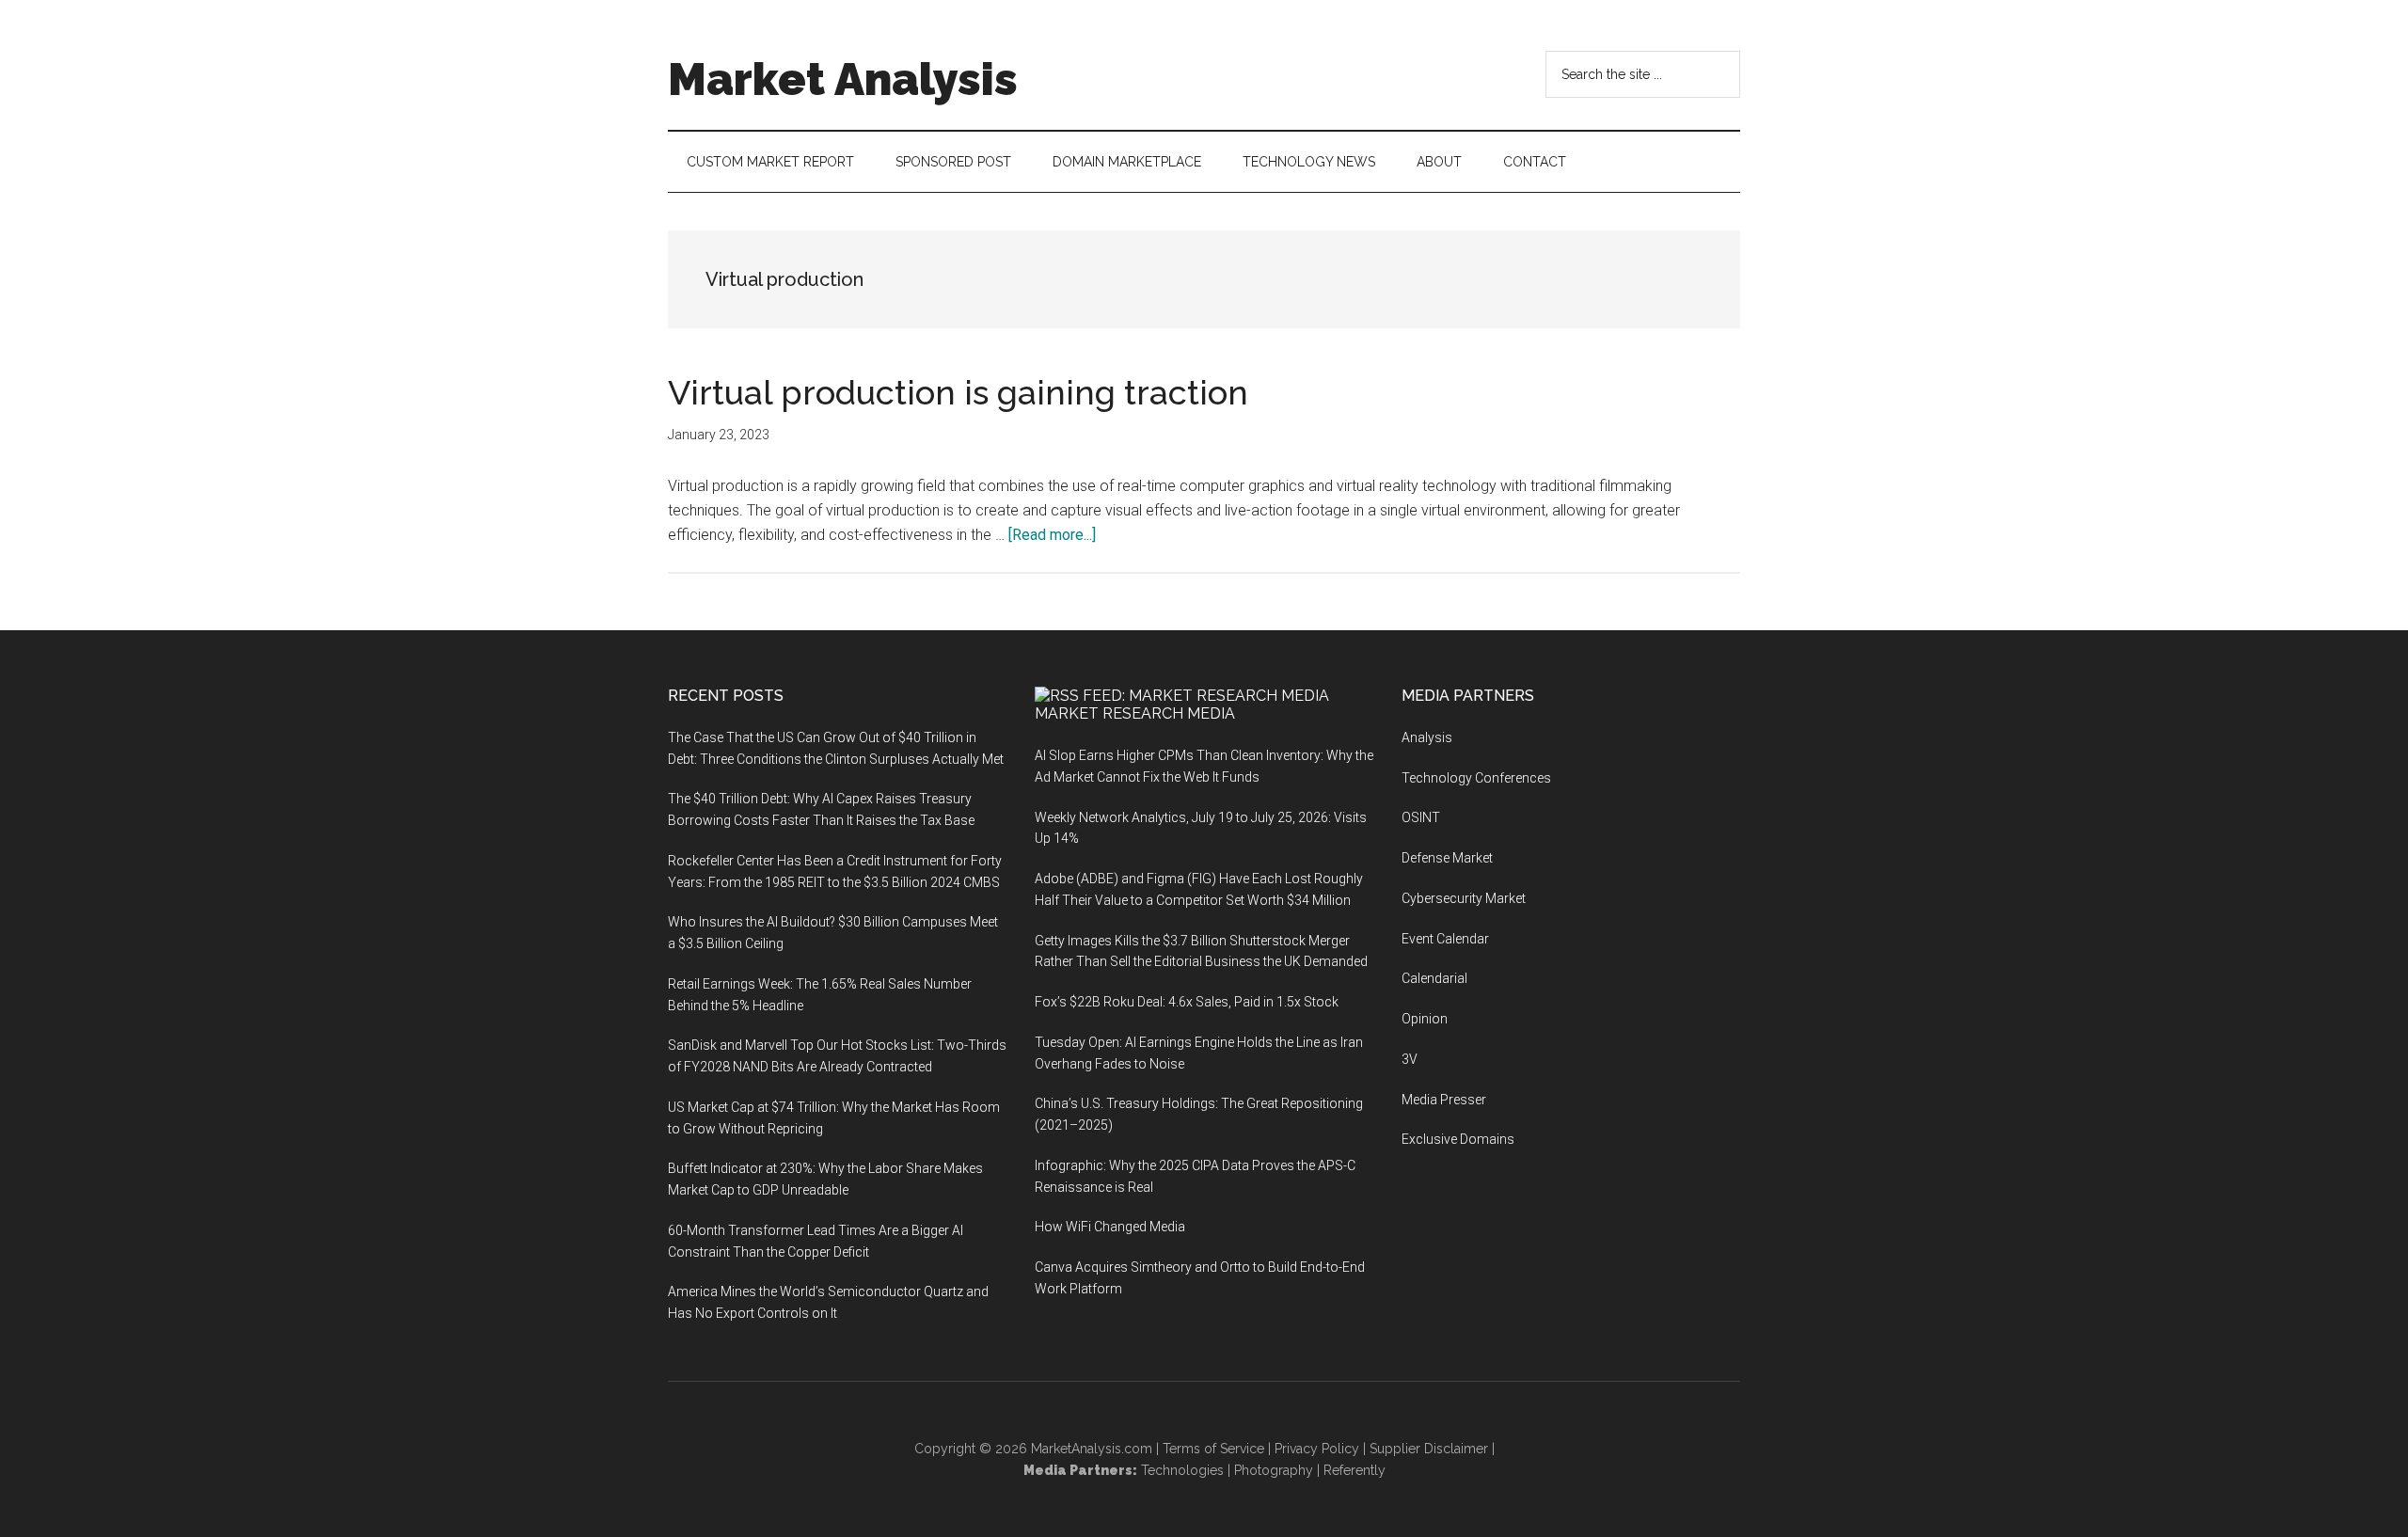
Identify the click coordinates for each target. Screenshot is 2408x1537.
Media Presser (1444, 1100)
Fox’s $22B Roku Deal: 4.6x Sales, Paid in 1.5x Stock (1187, 1002)
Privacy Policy (1317, 1449)
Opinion (1425, 1019)
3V (1410, 1059)
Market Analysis (843, 79)
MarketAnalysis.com (1092, 1449)
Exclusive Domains (1458, 1139)
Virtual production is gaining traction (958, 392)
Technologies (1182, 1470)
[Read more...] (1052, 535)
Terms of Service (1213, 1449)
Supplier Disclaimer (1429, 1449)
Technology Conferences (1476, 778)
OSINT (1421, 817)
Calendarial (1434, 978)
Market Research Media (1135, 713)
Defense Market (1447, 858)
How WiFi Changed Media (1110, 1227)
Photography (1274, 1470)
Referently (1354, 1470)
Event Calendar (1445, 939)
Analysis (1427, 737)
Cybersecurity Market (1464, 898)
